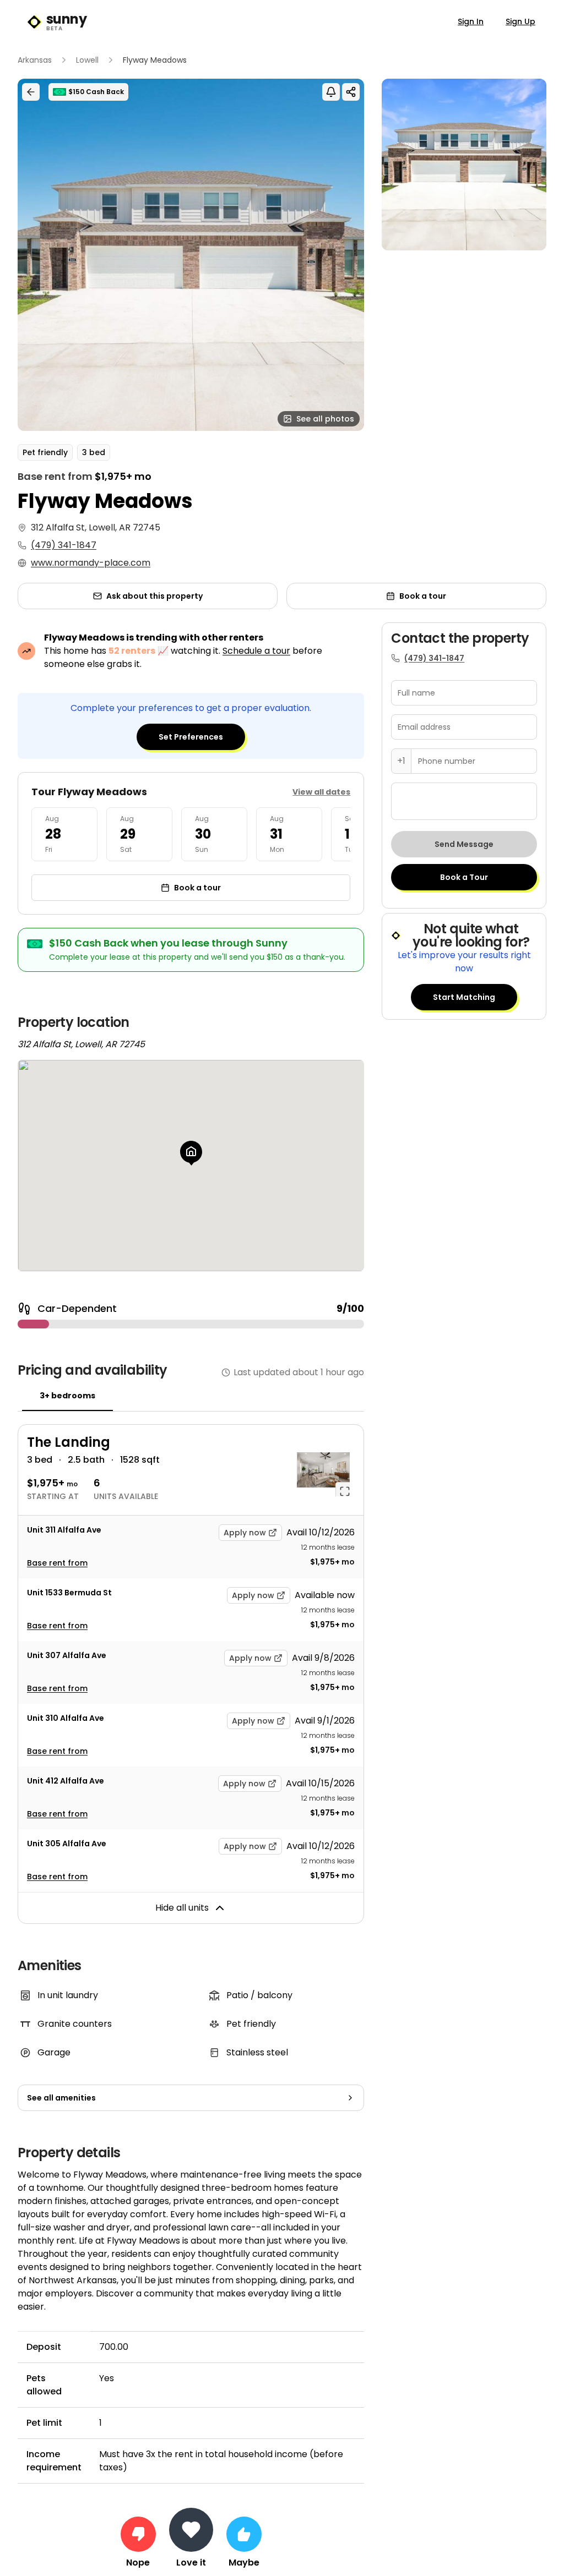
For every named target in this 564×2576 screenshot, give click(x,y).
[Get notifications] (331, 92)
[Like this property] (244, 2534)
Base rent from (57, 1563)
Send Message (464, 844)
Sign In (471, 21)
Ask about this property (154, 596)
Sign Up (520, 21)
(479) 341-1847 (64, 545)
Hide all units (182, 1908)
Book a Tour (464, 877)
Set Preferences (191, 737)
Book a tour (423, 596)
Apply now (245, 1533)
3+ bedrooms (67, 1396)
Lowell (87, 60)
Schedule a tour (256, 651)
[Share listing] (351, 92)
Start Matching (464, 997)
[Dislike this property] (138, 2534)
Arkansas (35, 60)
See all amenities (61, 2098)
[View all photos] (191, 255)
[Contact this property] (191, 2530)
